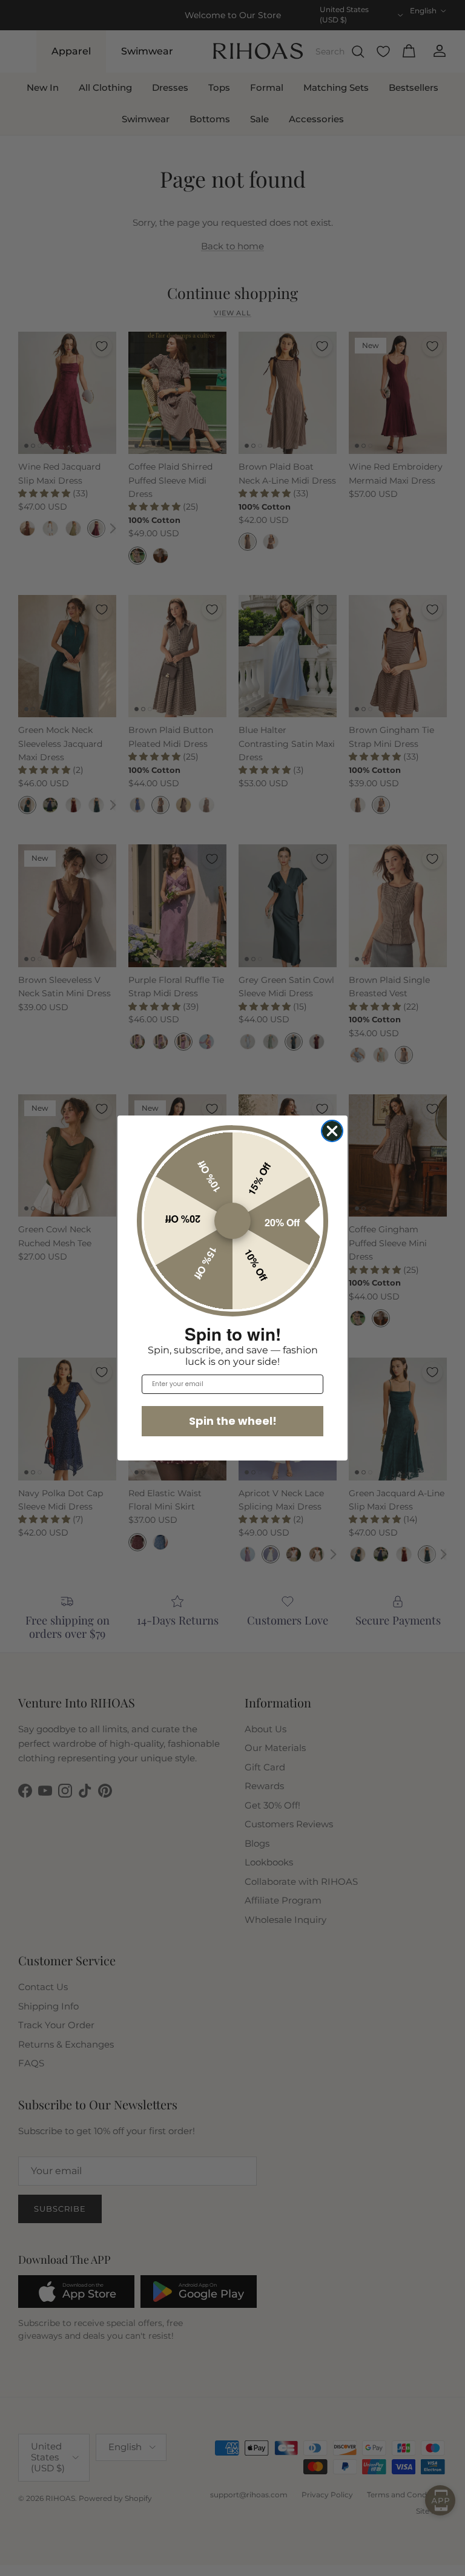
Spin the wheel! (233, 1421)
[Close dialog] (332, 1131)
